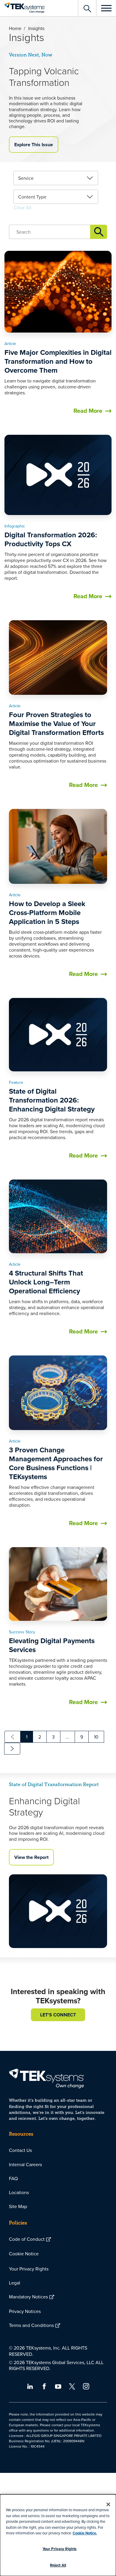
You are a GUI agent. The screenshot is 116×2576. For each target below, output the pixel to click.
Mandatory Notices (28, 2297)
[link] (56, 178)
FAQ (13, 2178)
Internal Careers (25, 2164)
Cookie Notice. (85, 2533)
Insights (99, 232)
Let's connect (58, 2015)
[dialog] (58, 2535)
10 (96, 1737)
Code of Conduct (27, 2239)
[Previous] (12, 1737)
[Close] (108, 2504)
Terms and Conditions (31, 2325)
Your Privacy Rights (29, 2269)
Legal (15, 2283)
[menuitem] (58, 2150)
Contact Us (20, 2150)
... (68, 1737)
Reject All (58, 2565)
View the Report (31, 1857)
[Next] (12, 1749)
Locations (19, 2192)
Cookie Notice (24, 2254)
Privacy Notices (25, 2311)
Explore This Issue (34, 145)
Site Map (18, 2206)
